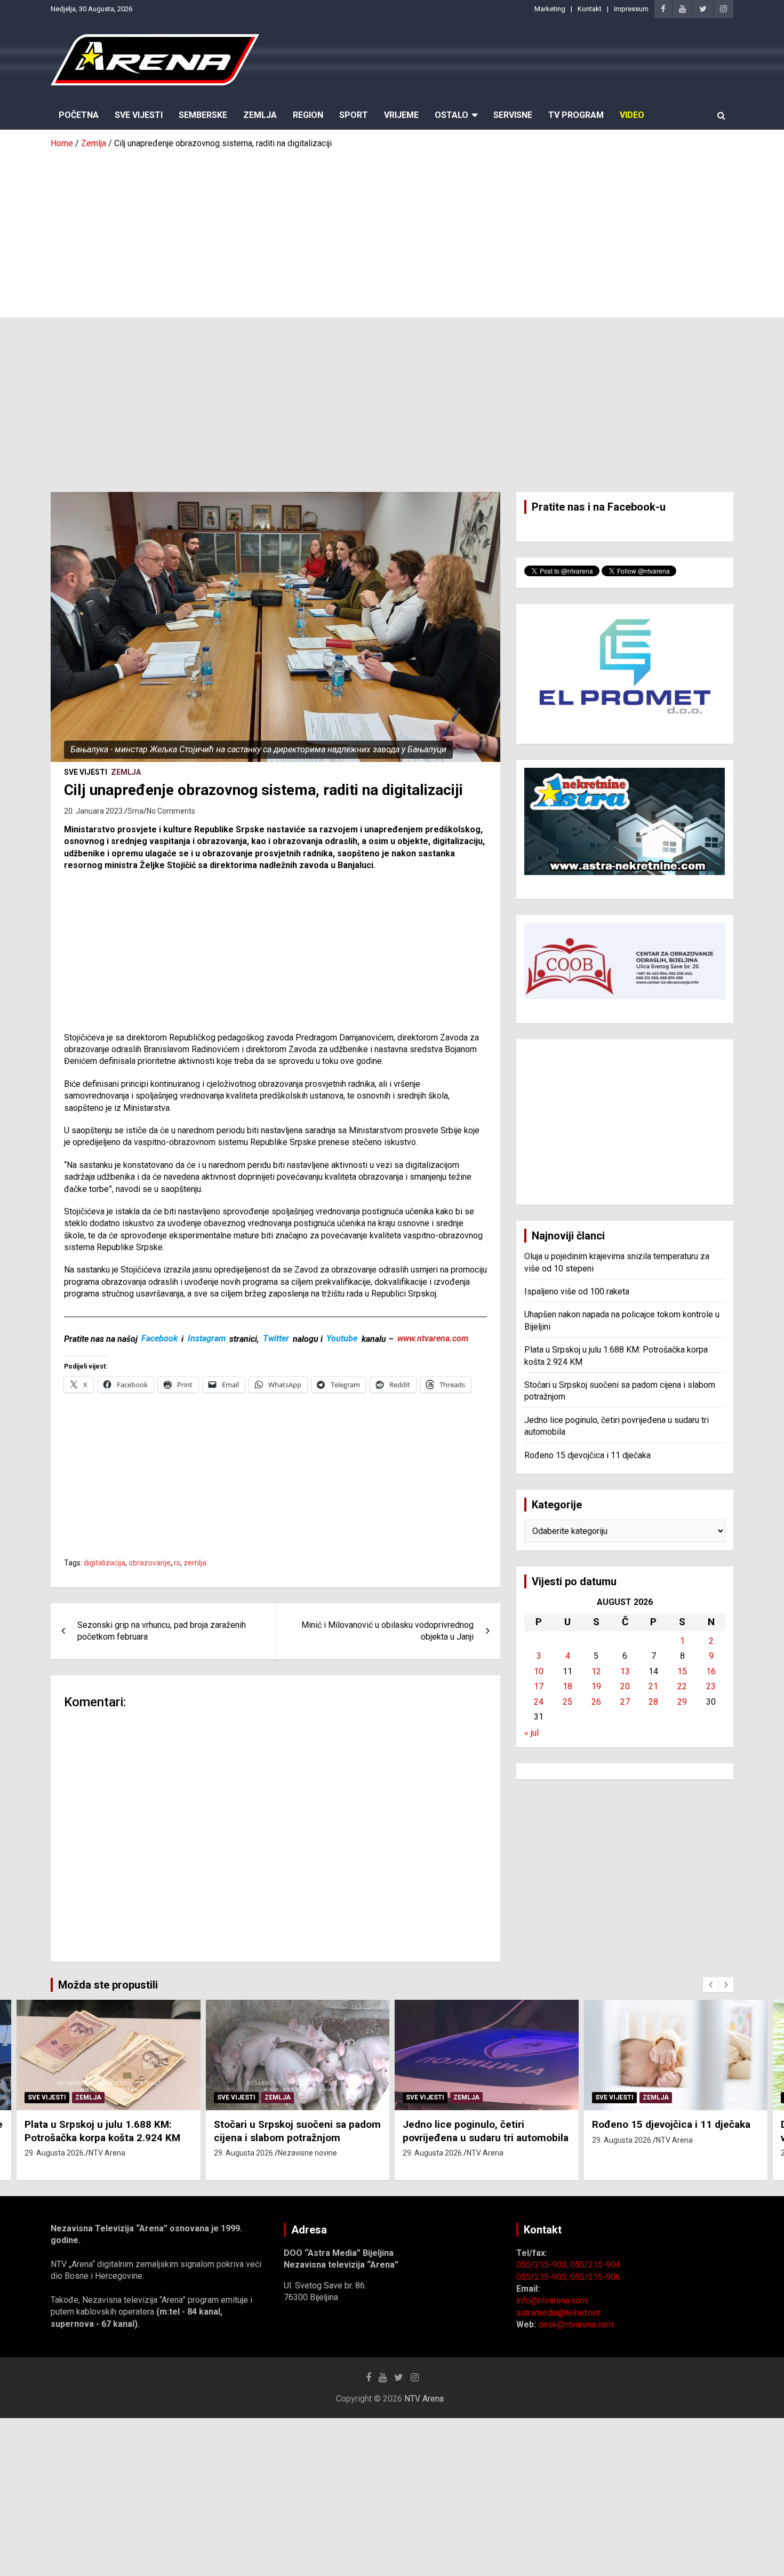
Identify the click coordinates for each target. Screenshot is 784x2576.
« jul (531, 1733)
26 (596, 1702)
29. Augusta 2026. (55, 2153)
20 (625, 1686)
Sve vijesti (86, 772)
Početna (79, 115)
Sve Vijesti (139, 115)
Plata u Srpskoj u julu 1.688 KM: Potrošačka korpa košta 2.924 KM (102, 2131)
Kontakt (590, 9)
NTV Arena (107, 2153)
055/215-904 (595, 2265)
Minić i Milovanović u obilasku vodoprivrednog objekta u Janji (387, 1631)
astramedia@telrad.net (558, 2313)
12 (596, 1671)
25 (567, 1702)
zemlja (195, 1563)
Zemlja (260, 115)
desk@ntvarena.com (576, 2324)
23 (711, 1686)
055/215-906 (595, 2277)
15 (682, 1671)
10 (539, 1671)
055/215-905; (543, 2277)
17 (539, 1686)
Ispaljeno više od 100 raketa (577, 1291)
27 (625, 1702)
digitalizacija (105, 1563)
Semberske (203, 115)
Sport (354, 115)
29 (682, 1702)
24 (539, 1702)
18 (567, 1686)
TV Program (576, 115)
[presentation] (710, 1985)
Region (308, 115)
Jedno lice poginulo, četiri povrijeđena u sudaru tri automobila (486, 2131)
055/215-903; (543, 2265)
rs (177, 1563)
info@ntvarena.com (552, 2300)
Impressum (631, 9)
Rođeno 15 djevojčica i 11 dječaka (587, 1455)
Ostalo (451, 115)
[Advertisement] (392, 229)
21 (653, 1686)
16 (711, 1671)
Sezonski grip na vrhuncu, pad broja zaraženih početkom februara (162, 1631)
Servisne (513, 115)
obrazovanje (150, 1563)
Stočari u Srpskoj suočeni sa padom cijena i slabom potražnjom (297, 2131)
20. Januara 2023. (94, 811)
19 (596, 1686)
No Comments (171, 811)
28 (653, 1702)
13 (625, 1671)
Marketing (550, 9)
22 (682, 1686)
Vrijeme (401, 115)
